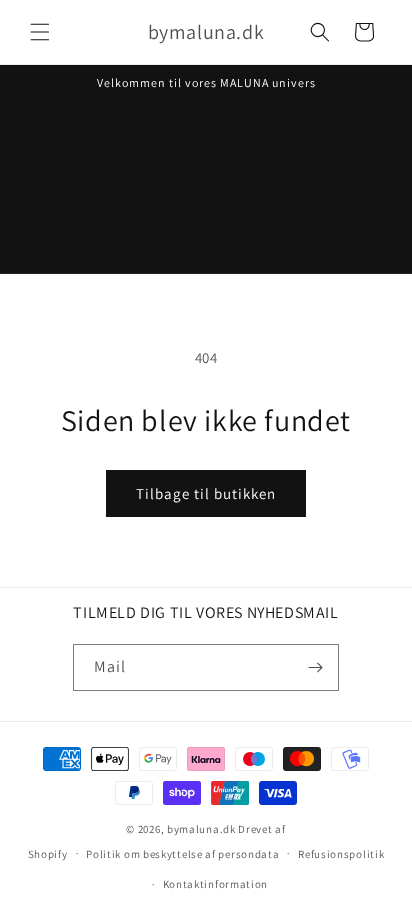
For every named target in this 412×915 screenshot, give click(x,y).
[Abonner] (316, 667)
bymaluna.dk (201, 829)
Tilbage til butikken (206, 493)
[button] (40, 32)
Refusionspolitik (341, 854)
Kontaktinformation (216, 884)
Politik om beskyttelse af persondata (182, 854)
